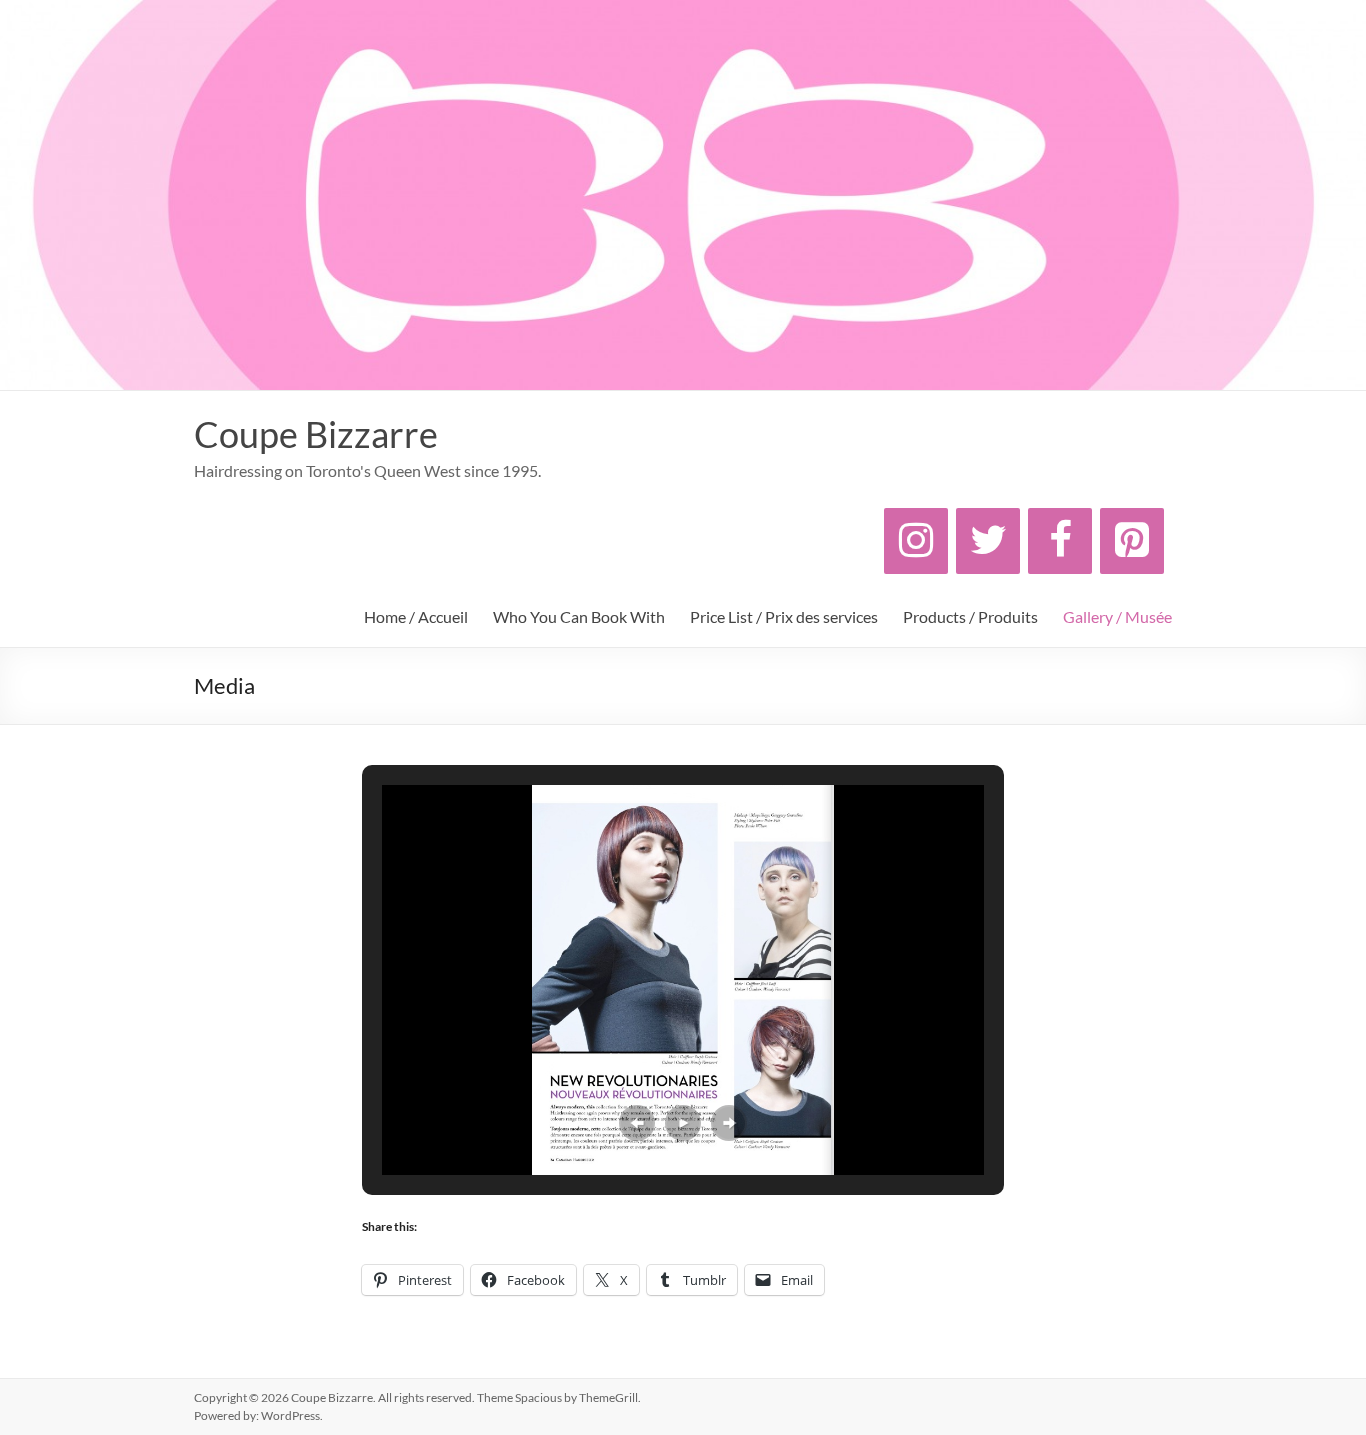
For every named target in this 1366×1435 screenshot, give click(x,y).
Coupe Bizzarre (316, 434)
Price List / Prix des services (784, 616)
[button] (637, 1123)
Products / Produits (970, 616)
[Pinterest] (1132, 541)
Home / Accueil (416, 616)
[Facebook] (1060, 541)
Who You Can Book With (579, 616)
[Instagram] (916, 541)
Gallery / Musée (1117, 616)
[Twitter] (988, 541)
